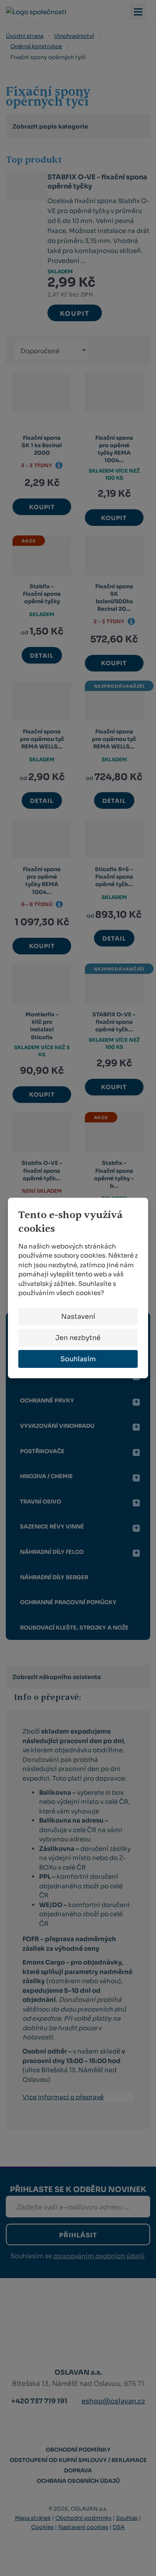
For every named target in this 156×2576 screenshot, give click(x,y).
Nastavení (78, 1316)
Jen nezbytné (78, 1338)
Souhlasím (78, 1359)
